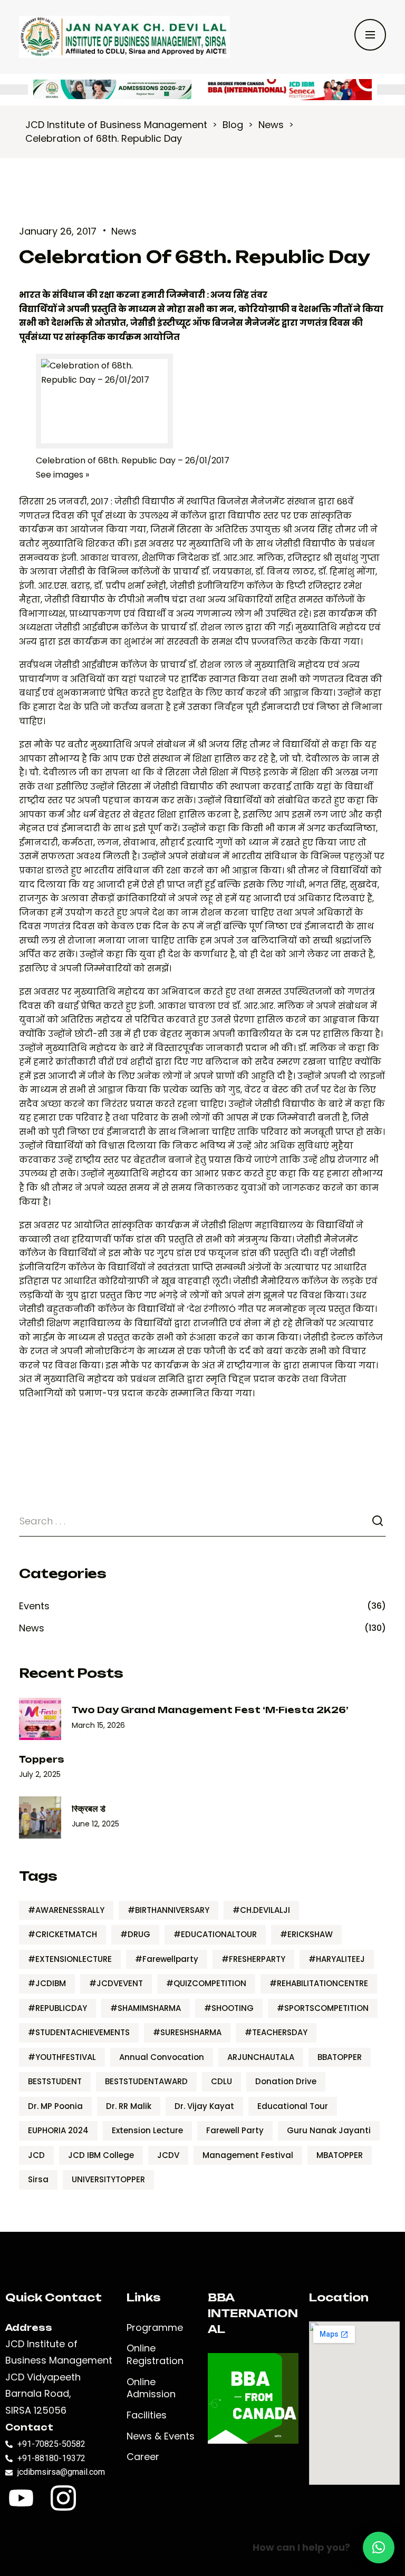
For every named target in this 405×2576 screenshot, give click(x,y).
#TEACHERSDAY (276, 2032)
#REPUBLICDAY (57, 2008)
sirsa (38, 2179)
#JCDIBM (47, 1983)
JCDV (168, 2155)
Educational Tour (293, 2106)
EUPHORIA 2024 (58, 2130)
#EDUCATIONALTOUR (215, 1934)
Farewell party (235, 2130)
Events (34, 1606)
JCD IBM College (101, 2155)
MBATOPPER (340, 2155)
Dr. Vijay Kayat (204, 2106)
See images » (62, 475)
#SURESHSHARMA (187, 2032)
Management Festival (248, 2155)
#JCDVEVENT (116, 1983)
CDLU (221, 2081)
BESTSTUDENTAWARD (146, 2081)
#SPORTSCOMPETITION (323, 2008)
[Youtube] (21, 2498)
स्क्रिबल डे (89, 1809)
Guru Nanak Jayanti (329, 2130)
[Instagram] (63, 2498)
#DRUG (135, 1934)
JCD (36, 2155)
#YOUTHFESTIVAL (62, 2057)
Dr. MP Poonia (55, 2106)
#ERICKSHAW (306, 1934)
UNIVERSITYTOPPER (108, 2179)
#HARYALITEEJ (337, 1959)
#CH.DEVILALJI (261, 1910)
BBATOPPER (340, 2057)
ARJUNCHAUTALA (261, 2057)
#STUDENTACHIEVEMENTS (79, 2032)
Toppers (42, 1760)
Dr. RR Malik (129, 2106)
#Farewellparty (167, 1959)
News (124, 231)
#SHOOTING (229, 2008)
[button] (379, 2548)
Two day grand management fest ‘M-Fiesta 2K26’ (210, 1710)
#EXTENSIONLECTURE (70, 1959)
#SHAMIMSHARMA (146, 2008)
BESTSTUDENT (55, 2081)
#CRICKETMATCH (62, 1934)
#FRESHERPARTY (253, 1959)
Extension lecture (147, 2130)
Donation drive (286, 2081)
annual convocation (162, 2057)
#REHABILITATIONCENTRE (319, 1983)
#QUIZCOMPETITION (206, 1983)
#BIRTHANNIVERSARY (168, 1910)
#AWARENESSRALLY (66, 1910)
